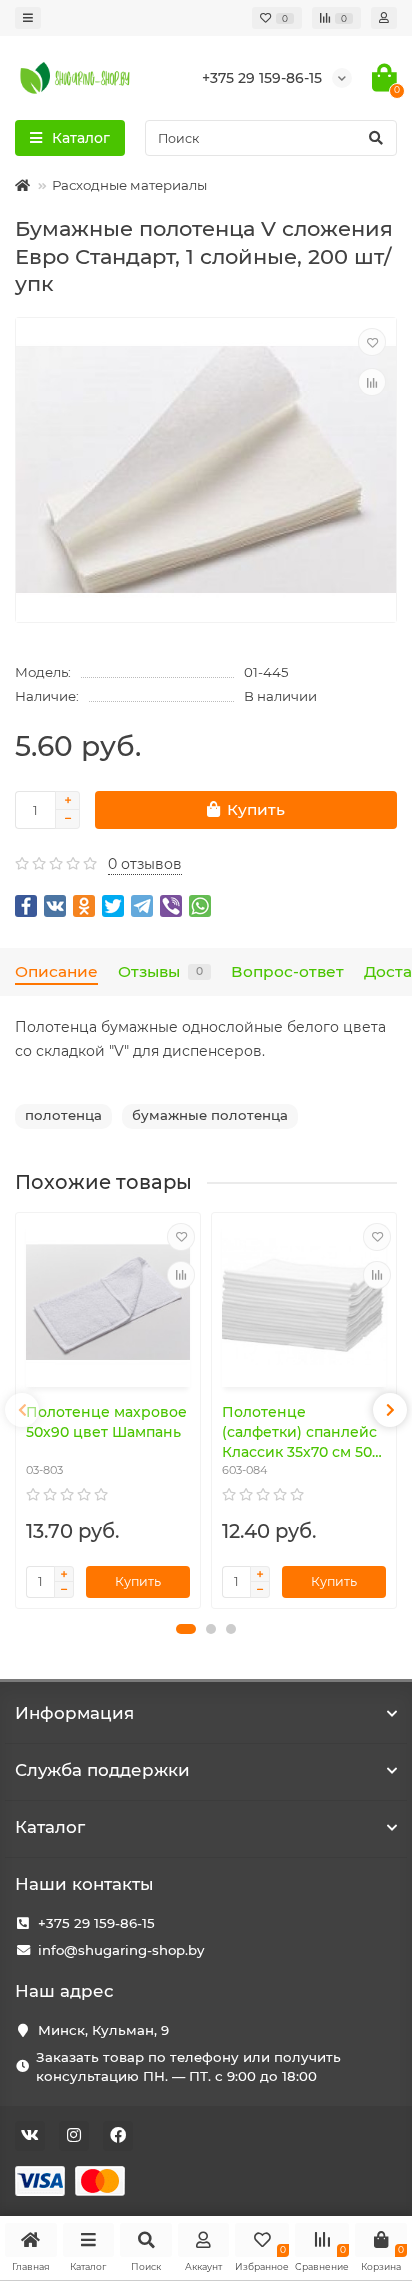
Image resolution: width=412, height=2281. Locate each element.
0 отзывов (145, 864)
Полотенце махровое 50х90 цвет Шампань (106, 1422)
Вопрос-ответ (287, 971)
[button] (186, 1629)
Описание (56, 971)
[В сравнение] (372, 382)
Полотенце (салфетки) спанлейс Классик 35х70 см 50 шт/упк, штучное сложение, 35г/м (299, 1432)
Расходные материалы (129, 185)
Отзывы (160, 971)
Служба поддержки (102, 1770)
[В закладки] (372, 342)
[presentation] (22, 1410)
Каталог (50, 1827)
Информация (74, 1713)
